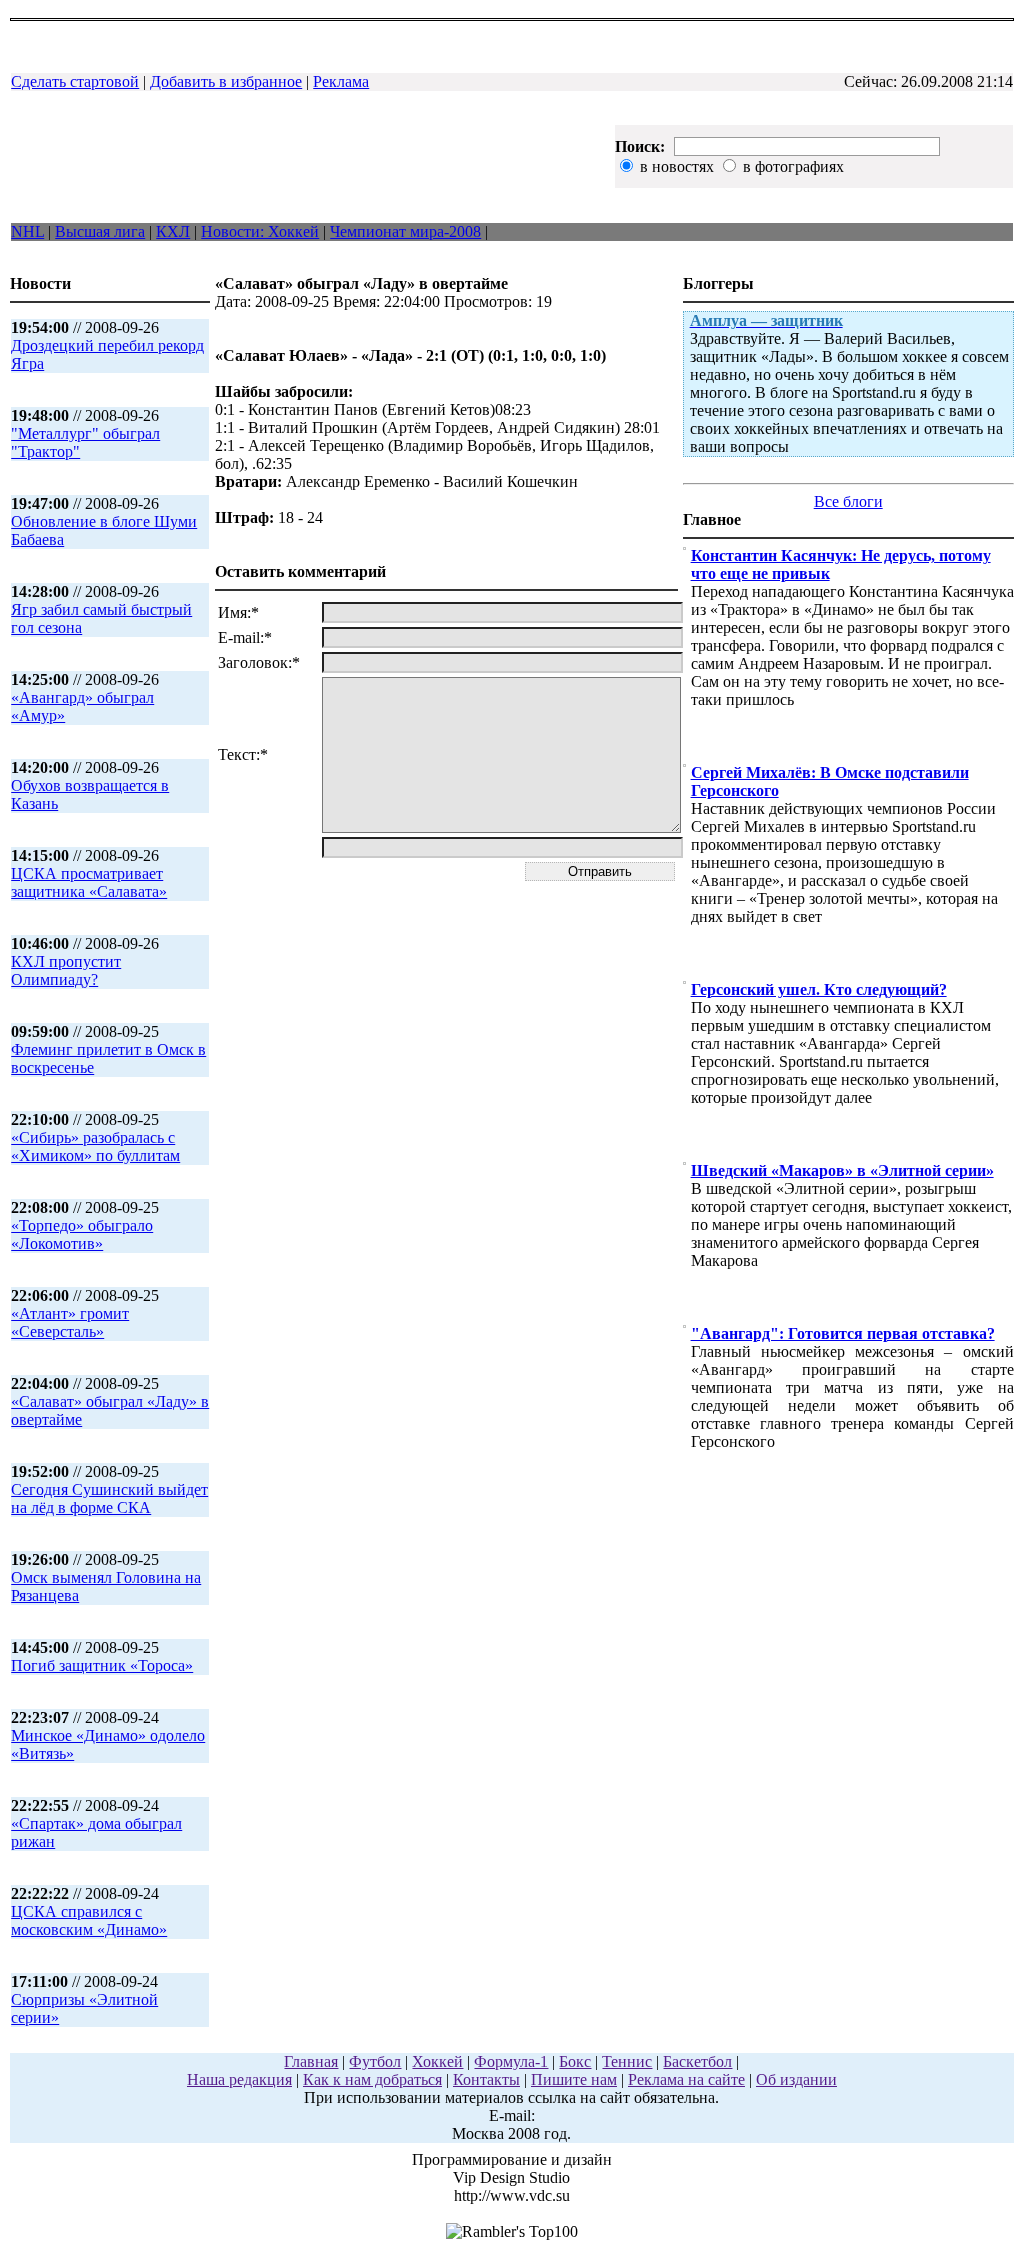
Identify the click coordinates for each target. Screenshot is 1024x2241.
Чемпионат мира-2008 (405, 231)
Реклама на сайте (686, 2079)
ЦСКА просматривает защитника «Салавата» (89, 882)
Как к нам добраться (372, 2079)
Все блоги (848, 501)
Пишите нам (574, 2079)
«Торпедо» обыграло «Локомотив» (82, 1234)
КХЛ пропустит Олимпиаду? (66, 970)
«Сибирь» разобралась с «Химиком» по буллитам (95, 1146)
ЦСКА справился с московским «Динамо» (89, 1920)
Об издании (796, 2079)
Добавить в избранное (226, 81)
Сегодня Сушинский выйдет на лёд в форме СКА (109, 1498)
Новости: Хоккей (260, 231)
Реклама (341, 81)
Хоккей (437, 2061)
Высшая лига (100, 231)
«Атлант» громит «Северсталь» (70, 1322)
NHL (27, 231)
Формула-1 (511, 2061)
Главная (311, 2061)
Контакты (486, 2079)
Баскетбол (697, 2061)
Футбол (375, 2061)
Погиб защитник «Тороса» (102, 1665)
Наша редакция (239, 2079)
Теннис (627, 2061)
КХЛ (173, 231)
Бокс (575, 2061)
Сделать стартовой (75, 81)
